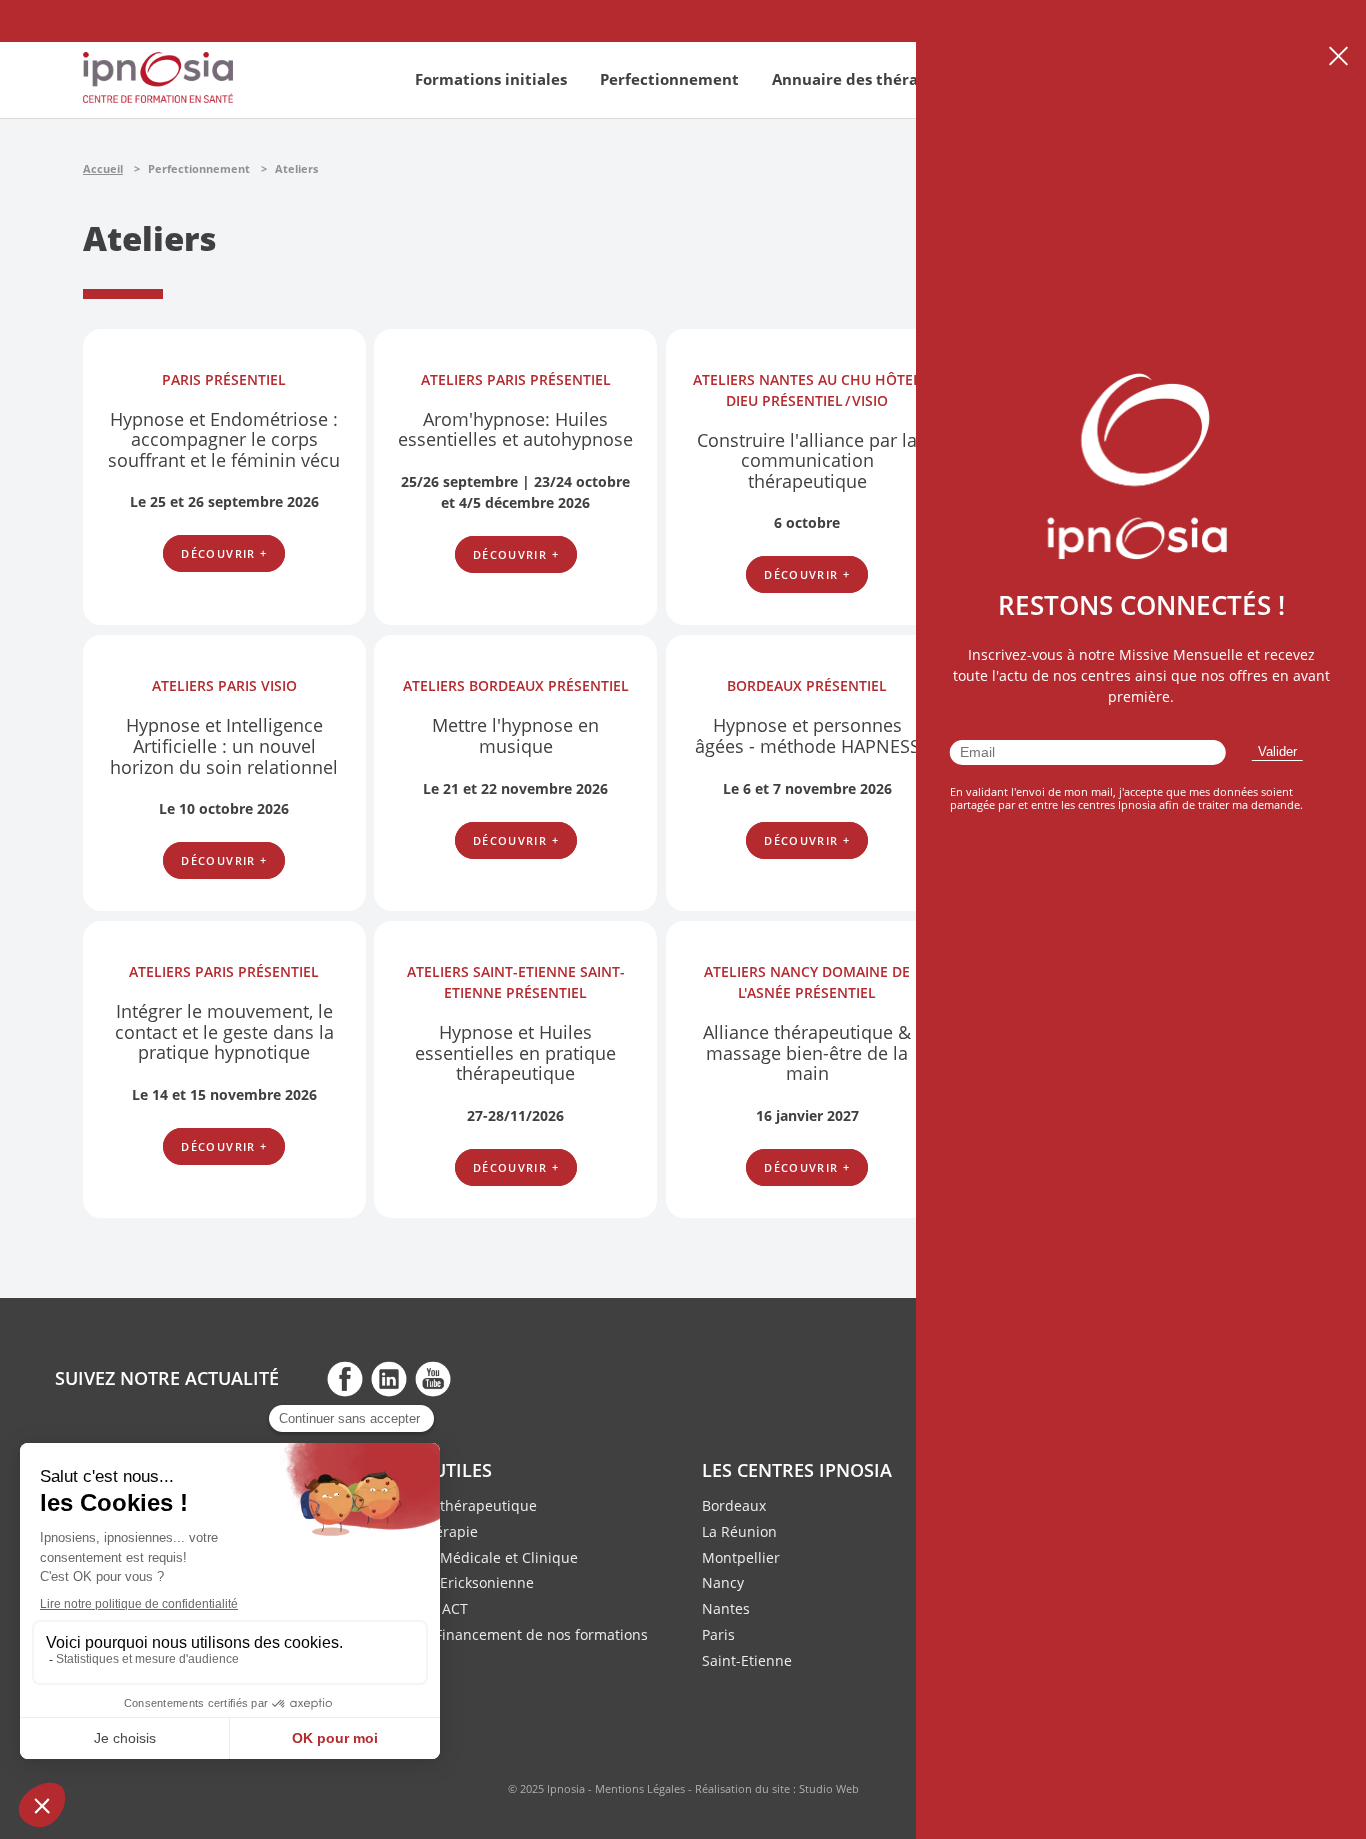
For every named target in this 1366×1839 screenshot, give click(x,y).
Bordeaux (734, 1505)
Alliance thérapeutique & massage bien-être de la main (807, 1052)
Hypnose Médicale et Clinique (478, 1557)
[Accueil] (158, 97)
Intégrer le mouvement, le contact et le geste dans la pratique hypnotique (224, 1031)
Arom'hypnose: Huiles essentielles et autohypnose (515, 429)
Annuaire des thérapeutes (871, 79)
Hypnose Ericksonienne (456, 1582)
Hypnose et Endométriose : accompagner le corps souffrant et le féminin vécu (224, 439)
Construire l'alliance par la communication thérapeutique (807, 460)
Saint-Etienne (747, 1660)
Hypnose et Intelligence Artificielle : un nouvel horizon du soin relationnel (224, 745)
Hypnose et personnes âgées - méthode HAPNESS (807, 735)
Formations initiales (491, 79)
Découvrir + (224, 553)
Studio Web (829, 1788)
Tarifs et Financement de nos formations (513, 1634)
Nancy (723, 1582)
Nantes (726, 1608)
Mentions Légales (640, 1788)
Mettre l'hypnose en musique (515, 735)
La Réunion (739, 1531)
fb (345, 1378)
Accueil (103, 168)
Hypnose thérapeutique (457, 1505)
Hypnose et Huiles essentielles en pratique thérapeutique (515, 1052)
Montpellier (741, 1557)
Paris (718, 1634)
